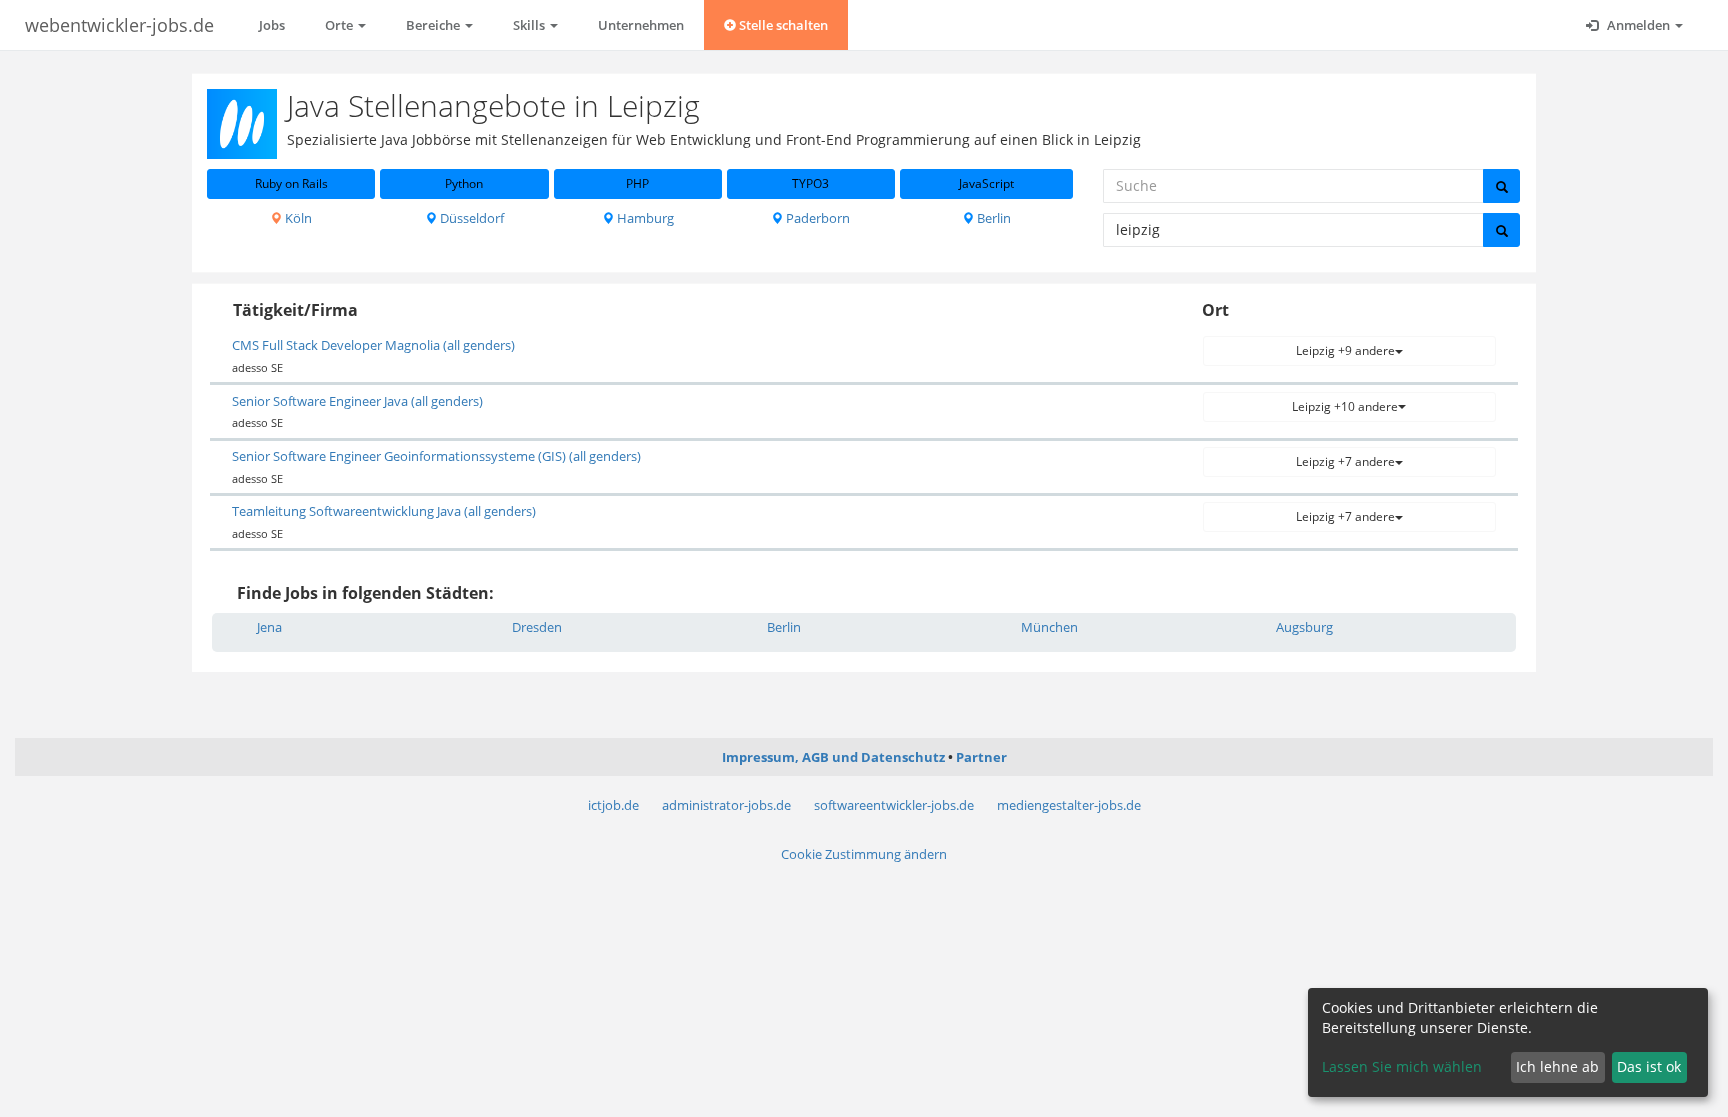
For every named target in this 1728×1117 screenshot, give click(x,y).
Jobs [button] (272, 25)
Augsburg (1304, 627)
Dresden (537, 627)
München (1049, 627)
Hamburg (644, 218)
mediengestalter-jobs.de (1069, 805)
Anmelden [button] (1638, 25)
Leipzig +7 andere (1345, 461)
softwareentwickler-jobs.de (894, 805)
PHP (637, 183)
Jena (269, 627)
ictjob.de (613, 805)
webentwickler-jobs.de (119, 25)
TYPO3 (810, 183)
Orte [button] (340, 25)
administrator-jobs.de (726, 805)
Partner (981, 757)
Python (464, 183)
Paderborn (816, 218)
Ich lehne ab (1557, 1066)
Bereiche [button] (434, 25)
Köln (297, 218)
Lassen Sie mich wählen (1402, 1066)
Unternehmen (641, 25)
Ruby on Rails (291, 183)
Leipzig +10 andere (1345, 406)
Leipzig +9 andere (1345, 350)
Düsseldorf (470, 218)
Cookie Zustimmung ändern (864, 854)
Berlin (992, 218)
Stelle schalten (782, 25)
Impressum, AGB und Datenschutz (833, 757)
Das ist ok (1649, 1066)
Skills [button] (530, 25)
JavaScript (986, 183)
